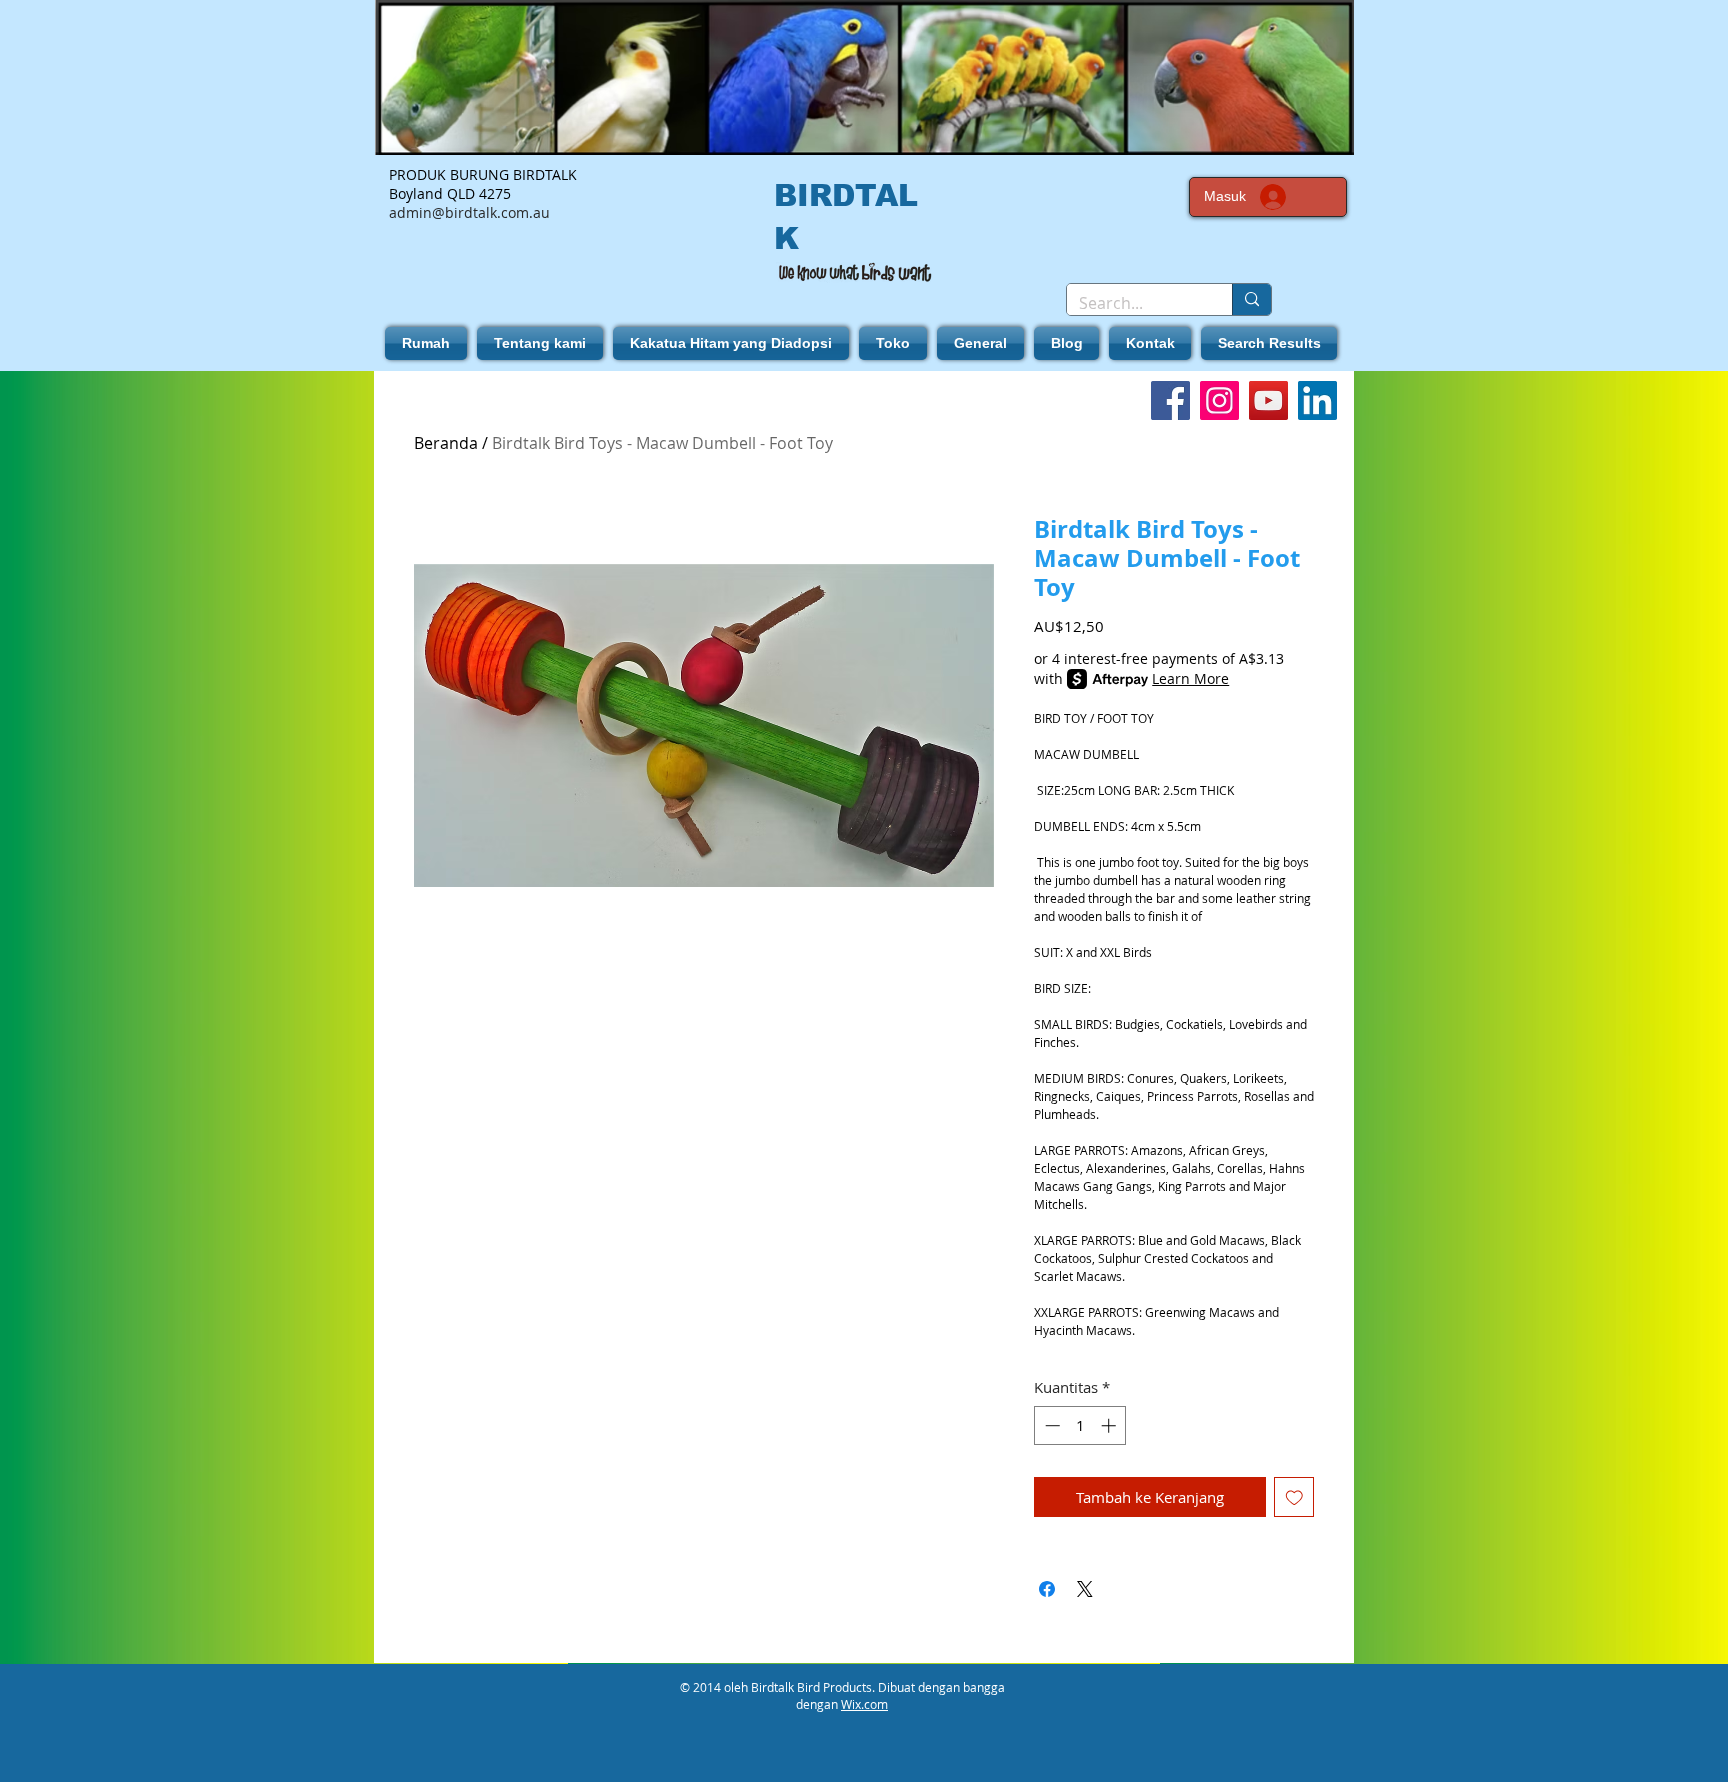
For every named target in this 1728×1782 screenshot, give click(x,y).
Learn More (1190, 678)
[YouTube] (1268, 400)
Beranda (446, 443)
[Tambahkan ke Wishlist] (1294, 1497)
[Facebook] (1170, 400)
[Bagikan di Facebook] (1047, 1589)
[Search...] (1251, 299)
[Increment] (1110, 1425)
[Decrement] (1050, 1425)
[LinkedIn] (1317, 400)
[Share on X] (1085, 1589)
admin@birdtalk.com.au (469, 212)
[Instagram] (1219, 400)
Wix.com (864, 1704)
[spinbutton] (1080, 1425)
